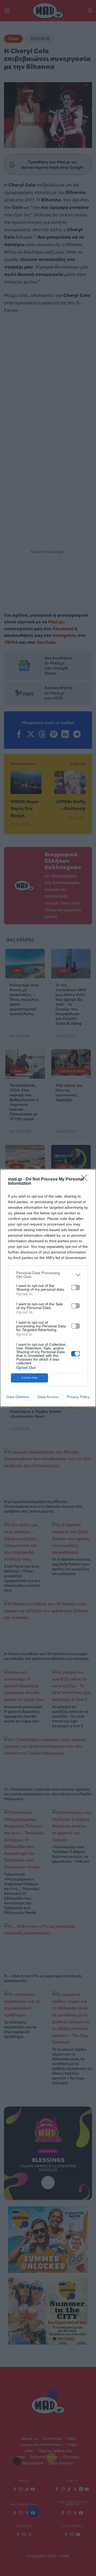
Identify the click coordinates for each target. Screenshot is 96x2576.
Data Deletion (18, 1397)
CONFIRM (30, 1378)
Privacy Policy (78, 1397)
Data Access (48, 1397)
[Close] (86, 1179)
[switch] (75, 1287)
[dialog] (48, 1288)
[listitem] (48, 1275)
